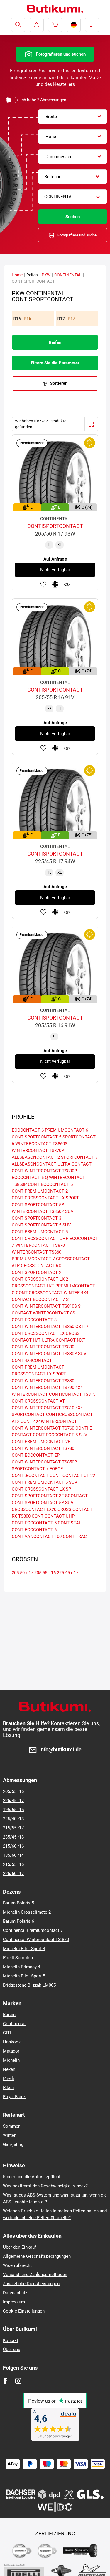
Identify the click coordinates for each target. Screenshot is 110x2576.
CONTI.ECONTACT (30, 1476)
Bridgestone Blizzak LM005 (29, 1985)
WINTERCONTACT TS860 (37, 1252)
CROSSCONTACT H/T (33, 1286)
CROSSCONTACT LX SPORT (39, 1374)
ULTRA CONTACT (75, 1164)
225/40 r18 (13, 1819)
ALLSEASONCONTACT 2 (36, 1157)
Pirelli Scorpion (18, 1958)
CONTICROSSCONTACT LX (38, 1333)
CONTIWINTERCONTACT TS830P (44, 1171)
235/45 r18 (13, 1837)
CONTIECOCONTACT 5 (50, 1184)
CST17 (82, 1327)
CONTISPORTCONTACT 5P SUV (43, 1503)
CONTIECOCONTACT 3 (34, 1320)
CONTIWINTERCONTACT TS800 (43, 1347)
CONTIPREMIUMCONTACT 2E (41, 1442)
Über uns (12, 2350)
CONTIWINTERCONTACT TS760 (43, 1428)
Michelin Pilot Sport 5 (24, 1976)
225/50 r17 (13, 1874)
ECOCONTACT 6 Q (30, 1178)
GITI (7, 2033)
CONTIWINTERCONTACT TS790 (43, 1388)
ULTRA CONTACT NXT (64, 1340)
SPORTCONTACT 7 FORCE (37, 1469)
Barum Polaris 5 (18, 1903)
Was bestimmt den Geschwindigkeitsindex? (45, 2186)
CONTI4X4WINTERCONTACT (49, 1421)
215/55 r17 (13, 1828)
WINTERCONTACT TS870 (40, 1245)
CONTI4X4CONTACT (32, 1360)
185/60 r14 (13, 1855)
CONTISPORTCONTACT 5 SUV (41, 1225)
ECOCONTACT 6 (28, 1130)
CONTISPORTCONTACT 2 (37, 1272)
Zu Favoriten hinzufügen (43, 584)
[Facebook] (5, 2381)
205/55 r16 (13, 1791)
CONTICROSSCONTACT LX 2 (40, 1279)
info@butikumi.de (60, 1750)
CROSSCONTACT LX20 (34, 1509)
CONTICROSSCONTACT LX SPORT (45, 1198)
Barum (9, 2015)
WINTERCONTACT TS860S (41, 1144)
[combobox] (73, 117)
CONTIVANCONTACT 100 (37, 1536)
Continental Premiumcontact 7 (33, 1930)
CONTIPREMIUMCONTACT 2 (40, 1191)
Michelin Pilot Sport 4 (24, 1949)
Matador (11, 2051)
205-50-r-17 (22, 1573)
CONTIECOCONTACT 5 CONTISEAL (46, 1523)
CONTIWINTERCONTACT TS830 (43, 1381)
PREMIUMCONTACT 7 (33, 1259)
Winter (9, 2135)
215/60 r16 (13, 1846)
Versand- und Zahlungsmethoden (35, 2275)
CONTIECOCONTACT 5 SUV (60, 1435)
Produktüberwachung (67, 584)
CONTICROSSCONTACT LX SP (41, 1489)
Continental (14, 2024)
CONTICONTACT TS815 (72, 1394)
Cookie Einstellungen (24, 2311)
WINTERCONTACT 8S (54, 1313)
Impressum (14, 2302)
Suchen (73, 217)
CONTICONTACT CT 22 (72, 1476)
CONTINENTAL (68, 275)
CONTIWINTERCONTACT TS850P (44, 1462)
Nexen (9, 2069)
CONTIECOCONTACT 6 (34, 1530)
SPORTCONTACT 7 (79, 1157)
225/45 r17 (13, 1801)
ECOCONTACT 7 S (51, 1299)
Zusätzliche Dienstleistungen (31, 2284)
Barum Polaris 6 (18, 1921)
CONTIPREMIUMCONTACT (38, 1367)
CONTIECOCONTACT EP (36, 1455)
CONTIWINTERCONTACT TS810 (43, 1408)
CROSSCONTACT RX (41, 1266)
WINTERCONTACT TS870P (38, 1151)
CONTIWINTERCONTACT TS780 (43, 1448)
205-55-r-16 (45, 1573)
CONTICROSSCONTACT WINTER (48, 1293)
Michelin (11, 2060)
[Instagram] (18, 2381)
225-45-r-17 (68, 1573)
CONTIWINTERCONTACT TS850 (43, 1327)
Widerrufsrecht (17, 2265)
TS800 (24, 1516)
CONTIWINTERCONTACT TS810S (44, 1306)
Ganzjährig (13, 2144)
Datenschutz (15, 2293)
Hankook (12, 2042)
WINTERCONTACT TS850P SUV (43, 1211)
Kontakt (11, 2340)
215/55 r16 (13, 1864)
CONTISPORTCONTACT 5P (38, 1205)
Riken (8, 2088)
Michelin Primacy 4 (22, 1967)
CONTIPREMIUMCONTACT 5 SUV (45, 1482)
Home (17, 275)
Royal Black (14, 2097)
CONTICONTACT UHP (53, 1516)
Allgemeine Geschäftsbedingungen (37, 2256)
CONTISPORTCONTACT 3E (38, 1496)
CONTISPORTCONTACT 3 (37, 1218)
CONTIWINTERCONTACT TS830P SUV (49, 1354)
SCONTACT (76, 1496)
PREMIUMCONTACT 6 (66, 1130)
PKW (46, 275)
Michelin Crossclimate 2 (27, 1912)
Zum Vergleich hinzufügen (55, 584)
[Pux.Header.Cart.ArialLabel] (55, 25)
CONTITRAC (75, 1536)
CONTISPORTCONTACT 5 (37, 1137)
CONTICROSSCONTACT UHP (40, 1239)
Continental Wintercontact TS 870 (36, 1940)
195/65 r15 (13, 1810)
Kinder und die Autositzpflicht (32, 2177)
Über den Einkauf (20, 2247)
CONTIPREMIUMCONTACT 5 (40, 1232)
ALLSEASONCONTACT (34, 1164)
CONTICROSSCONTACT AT (38, 1401)
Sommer (11, 2126)
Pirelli (9, 2078)
